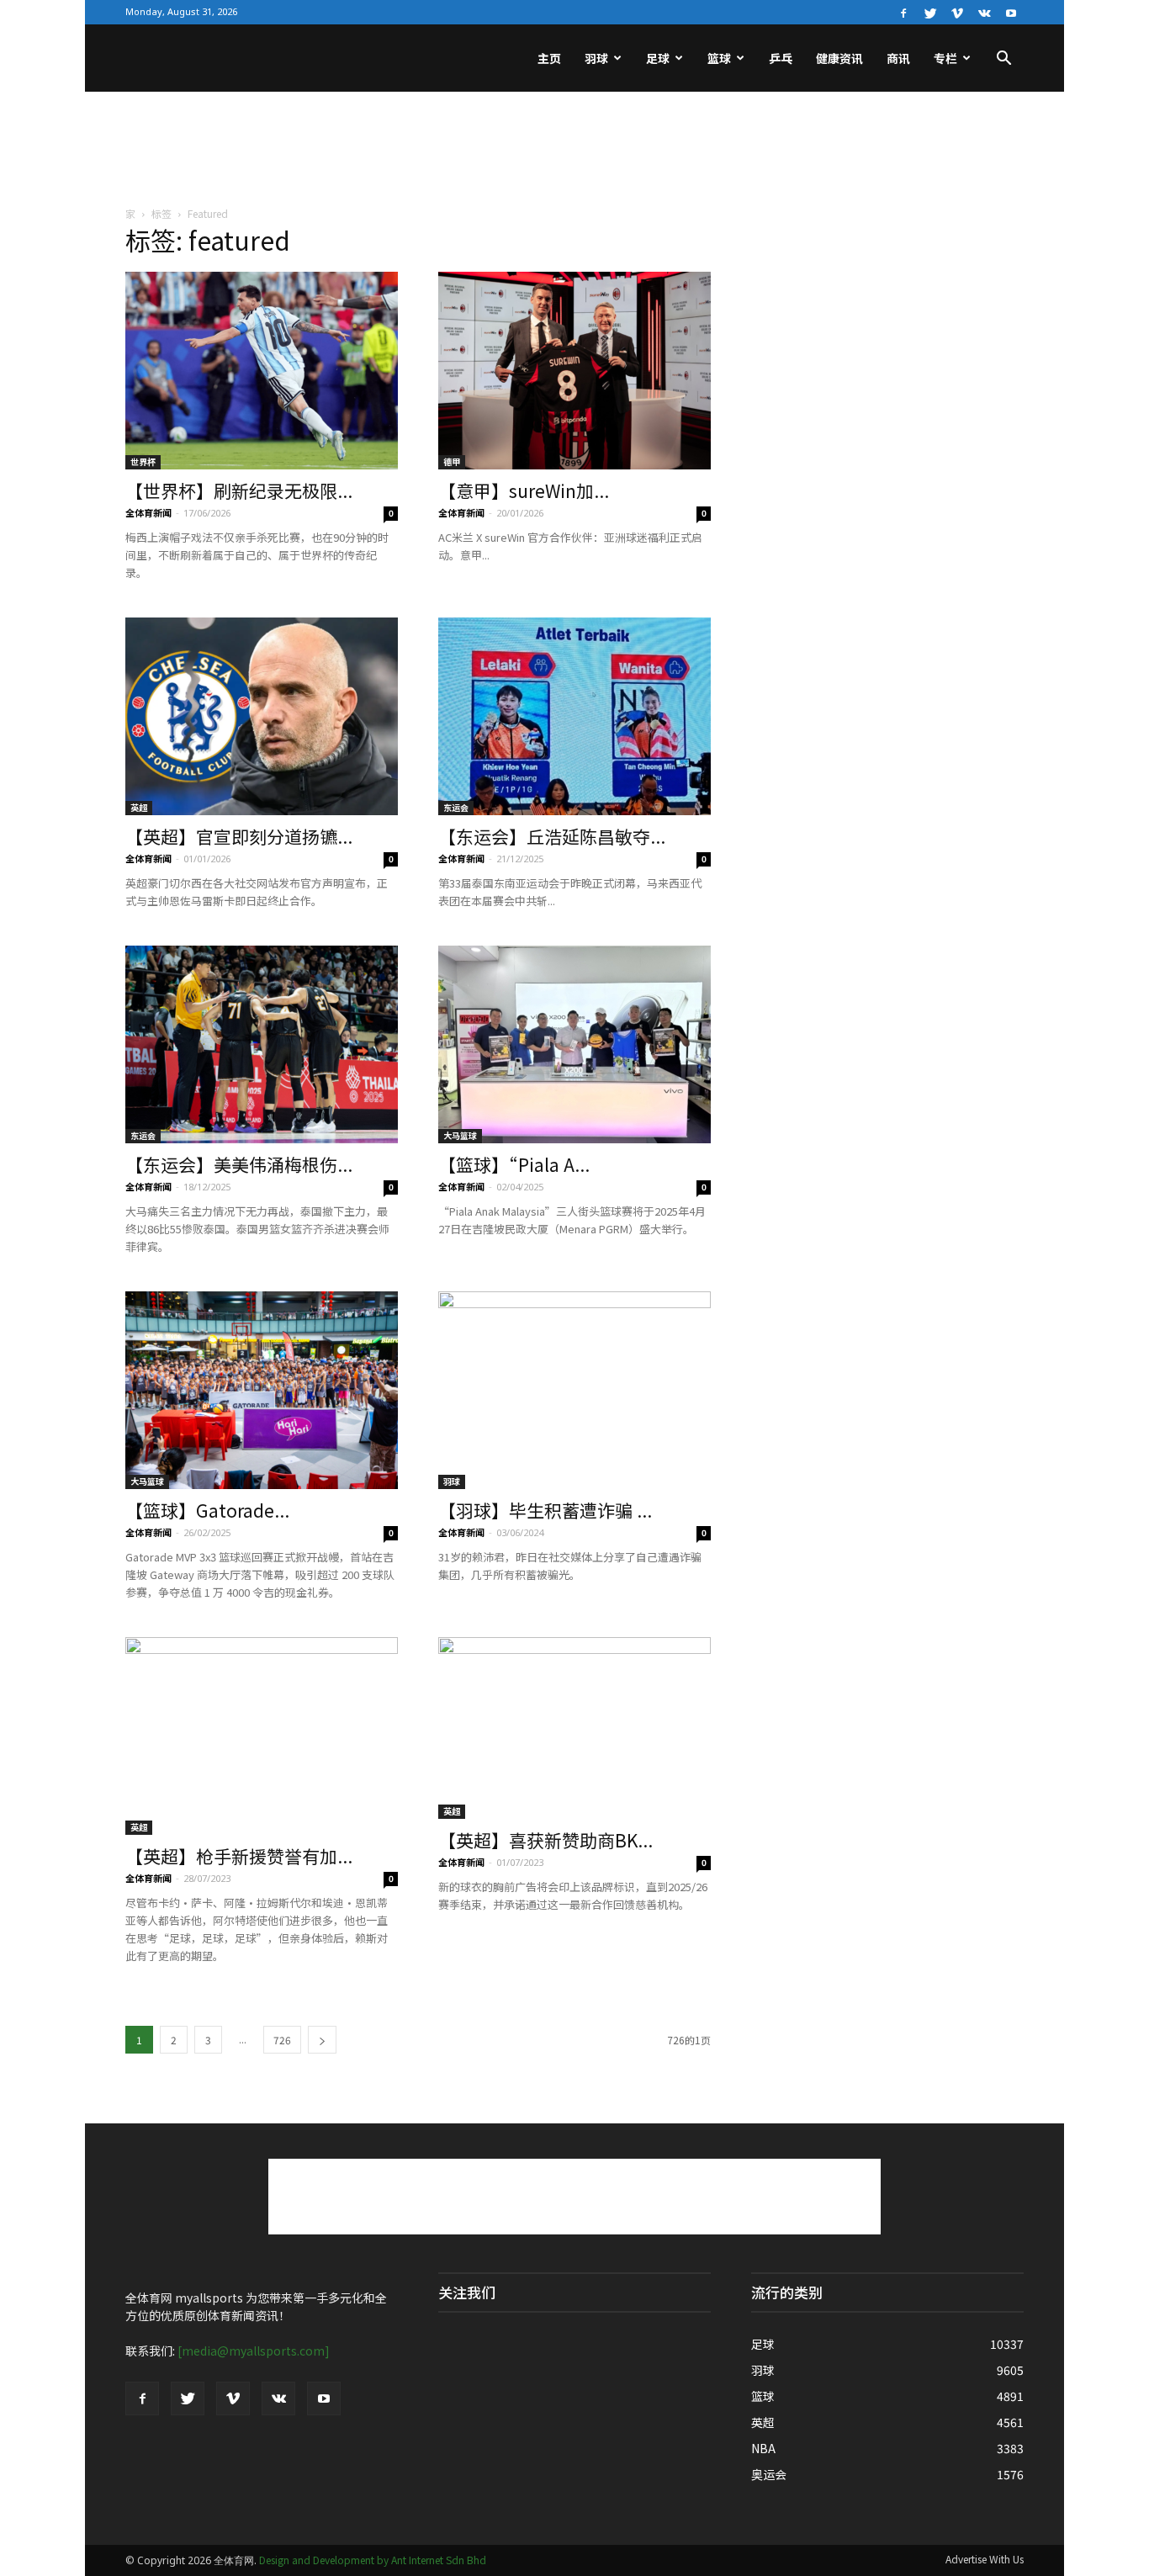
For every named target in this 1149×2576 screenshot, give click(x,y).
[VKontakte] (984, 12)
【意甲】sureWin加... (524, 490)
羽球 (596, 58)
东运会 (456, 807)
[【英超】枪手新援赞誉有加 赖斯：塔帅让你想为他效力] (262, 1736)
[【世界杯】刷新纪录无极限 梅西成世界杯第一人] (262, 371)
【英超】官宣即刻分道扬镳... (239, 836)
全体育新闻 (148, 512)
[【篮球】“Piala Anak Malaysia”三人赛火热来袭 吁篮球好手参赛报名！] (574, 1044)
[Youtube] (1011, 12)
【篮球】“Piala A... (514, 1164)
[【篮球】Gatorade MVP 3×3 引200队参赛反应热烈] (262, 1390)
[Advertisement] (574, 150)
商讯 (898, 58)
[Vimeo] (957, 12)
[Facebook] (903, 12)
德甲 (452, 461)
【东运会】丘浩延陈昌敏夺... (552, 836)
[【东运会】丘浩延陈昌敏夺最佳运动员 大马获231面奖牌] (574, 716)
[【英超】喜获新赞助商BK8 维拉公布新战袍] (574, 1728)
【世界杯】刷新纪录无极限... (239, 490)
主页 (549, 58)
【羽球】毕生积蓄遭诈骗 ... (545, 1510)
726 (282, 2040)
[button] (1003, 60)
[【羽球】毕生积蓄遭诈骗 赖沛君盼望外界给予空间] (574, 1390)
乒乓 (781, 58)
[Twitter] (930, 12)
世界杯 (143, 461)
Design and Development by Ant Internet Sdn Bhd (373, 2560)
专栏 (945, 58)
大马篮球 (460, 1135)
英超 (139, 807)
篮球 (719, 58)
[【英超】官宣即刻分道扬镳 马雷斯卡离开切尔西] (262, 716)
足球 (658, 58)
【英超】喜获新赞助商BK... (545, 1840)
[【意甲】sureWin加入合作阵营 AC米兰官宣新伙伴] (574, 371)
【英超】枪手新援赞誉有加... (239, 1856)
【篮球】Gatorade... (207, 1510)
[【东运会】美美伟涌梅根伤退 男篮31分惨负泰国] (262, 1044)
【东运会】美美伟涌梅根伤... (239, 1164)
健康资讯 (839, 58)
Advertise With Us (985, 2559)
